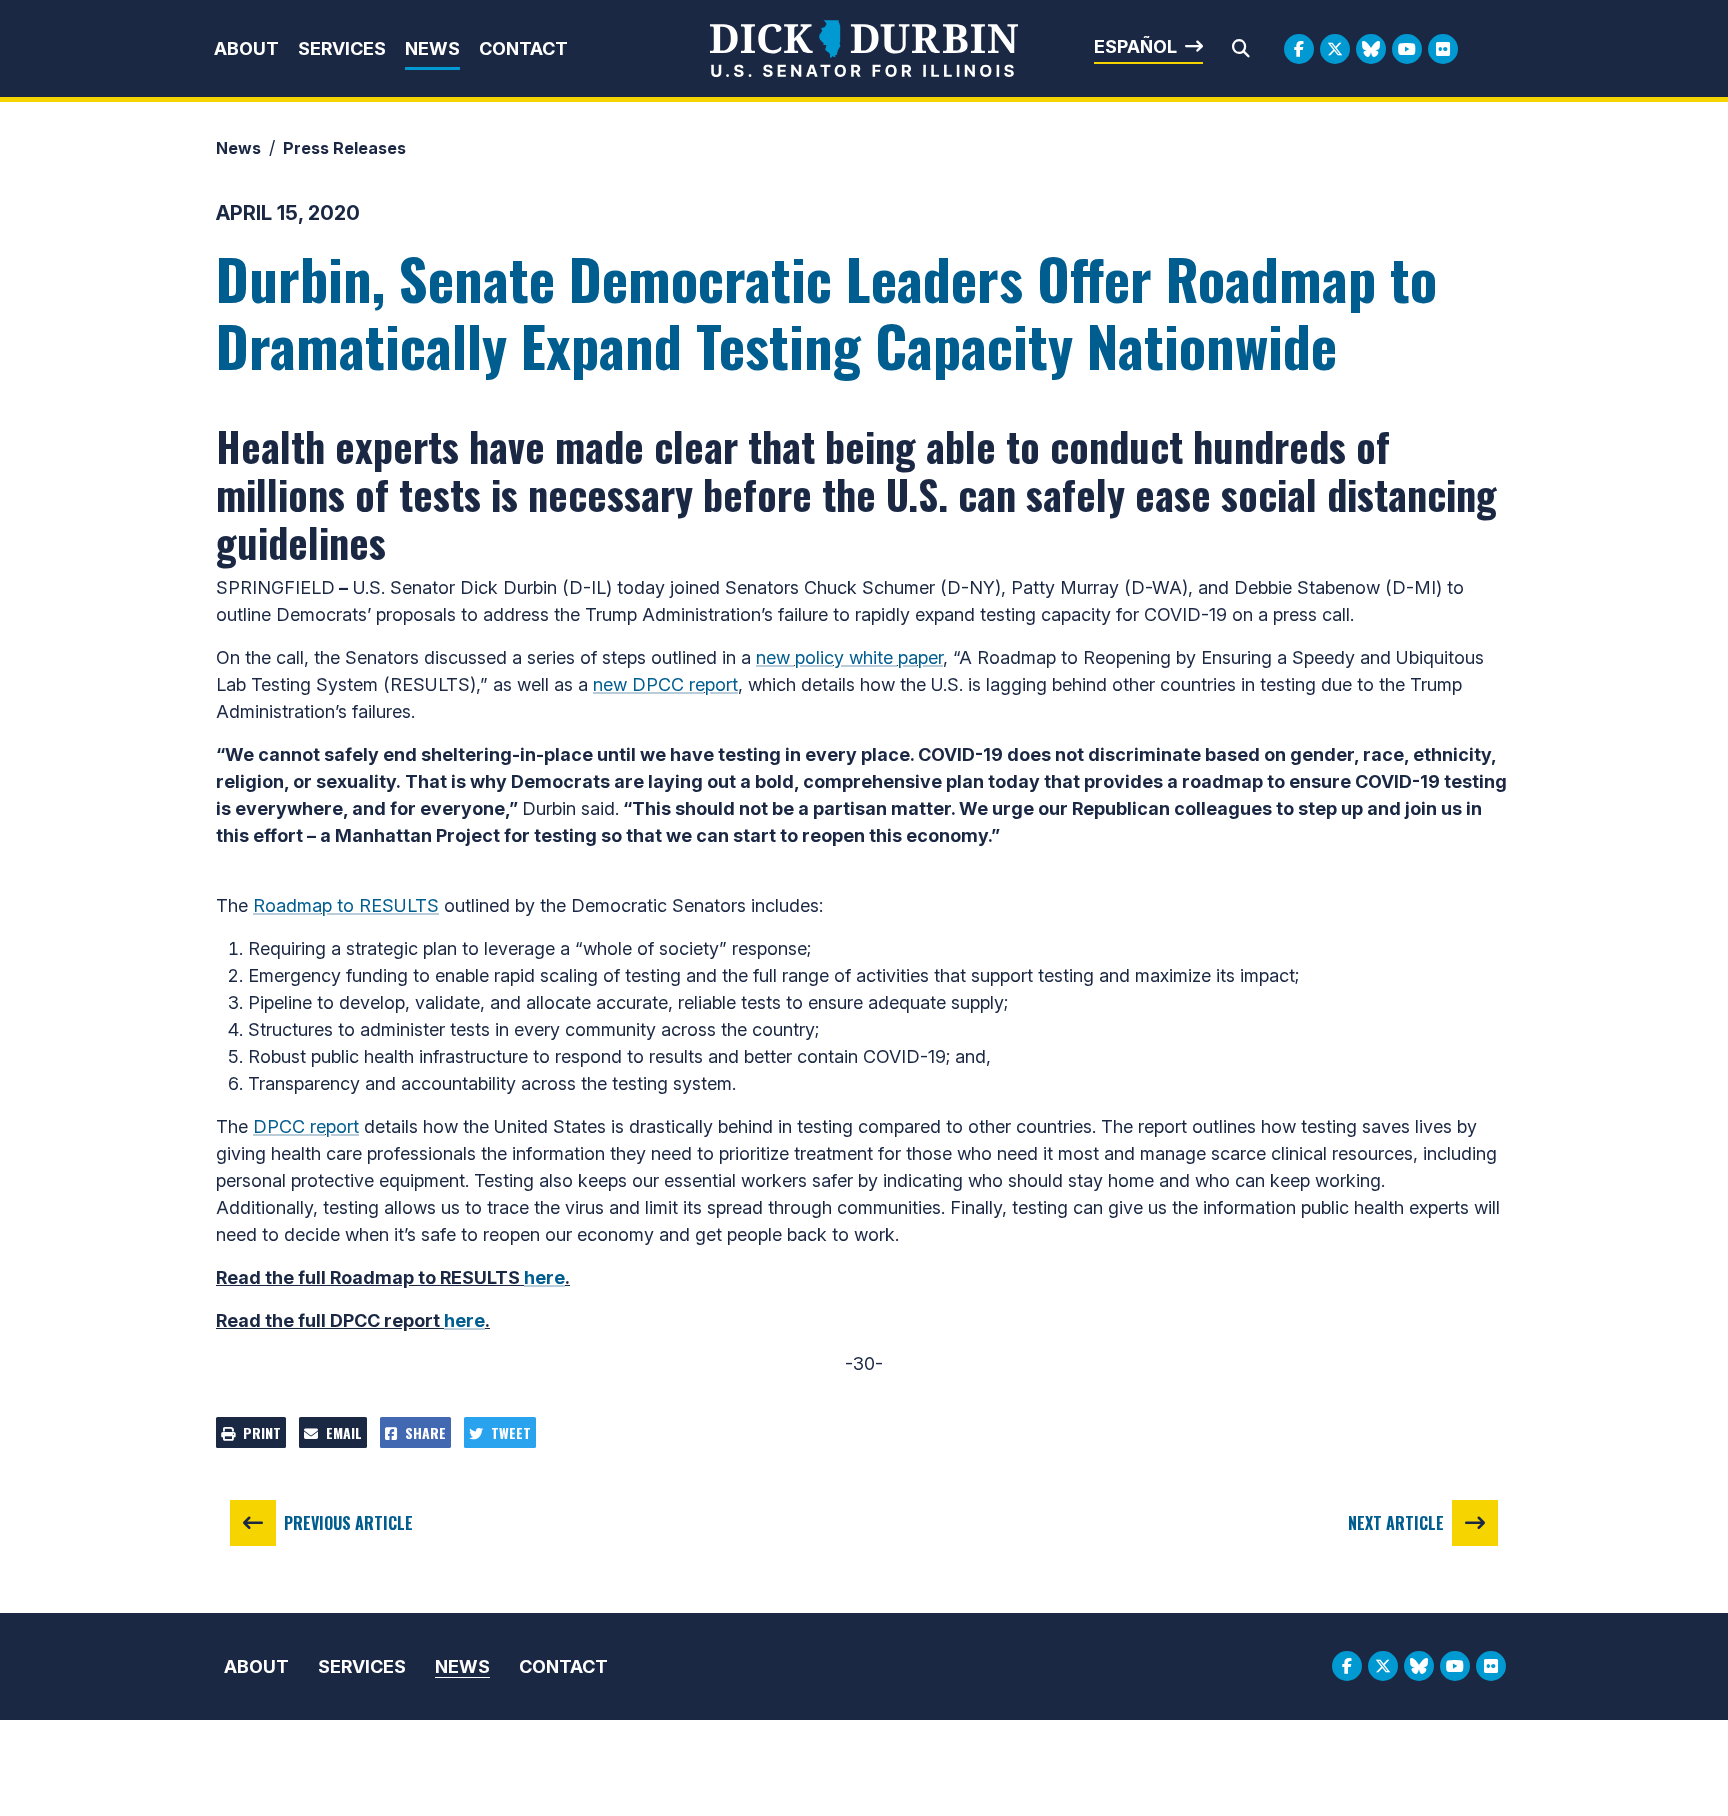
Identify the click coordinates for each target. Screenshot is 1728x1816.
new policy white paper (849, 657)
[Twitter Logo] (1335, 49)
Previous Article (348, 1523)
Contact (523, 48)
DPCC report (306, 1126)
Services (342, 48)
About (246, 48)
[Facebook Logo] (1299, 49)
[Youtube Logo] (1407, 49)
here (544, 1277)
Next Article (1396, 1523)
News (432, 48)
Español (1135, 46)
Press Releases (344, 148)
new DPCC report (665, 684)
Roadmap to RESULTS (346, 905)
